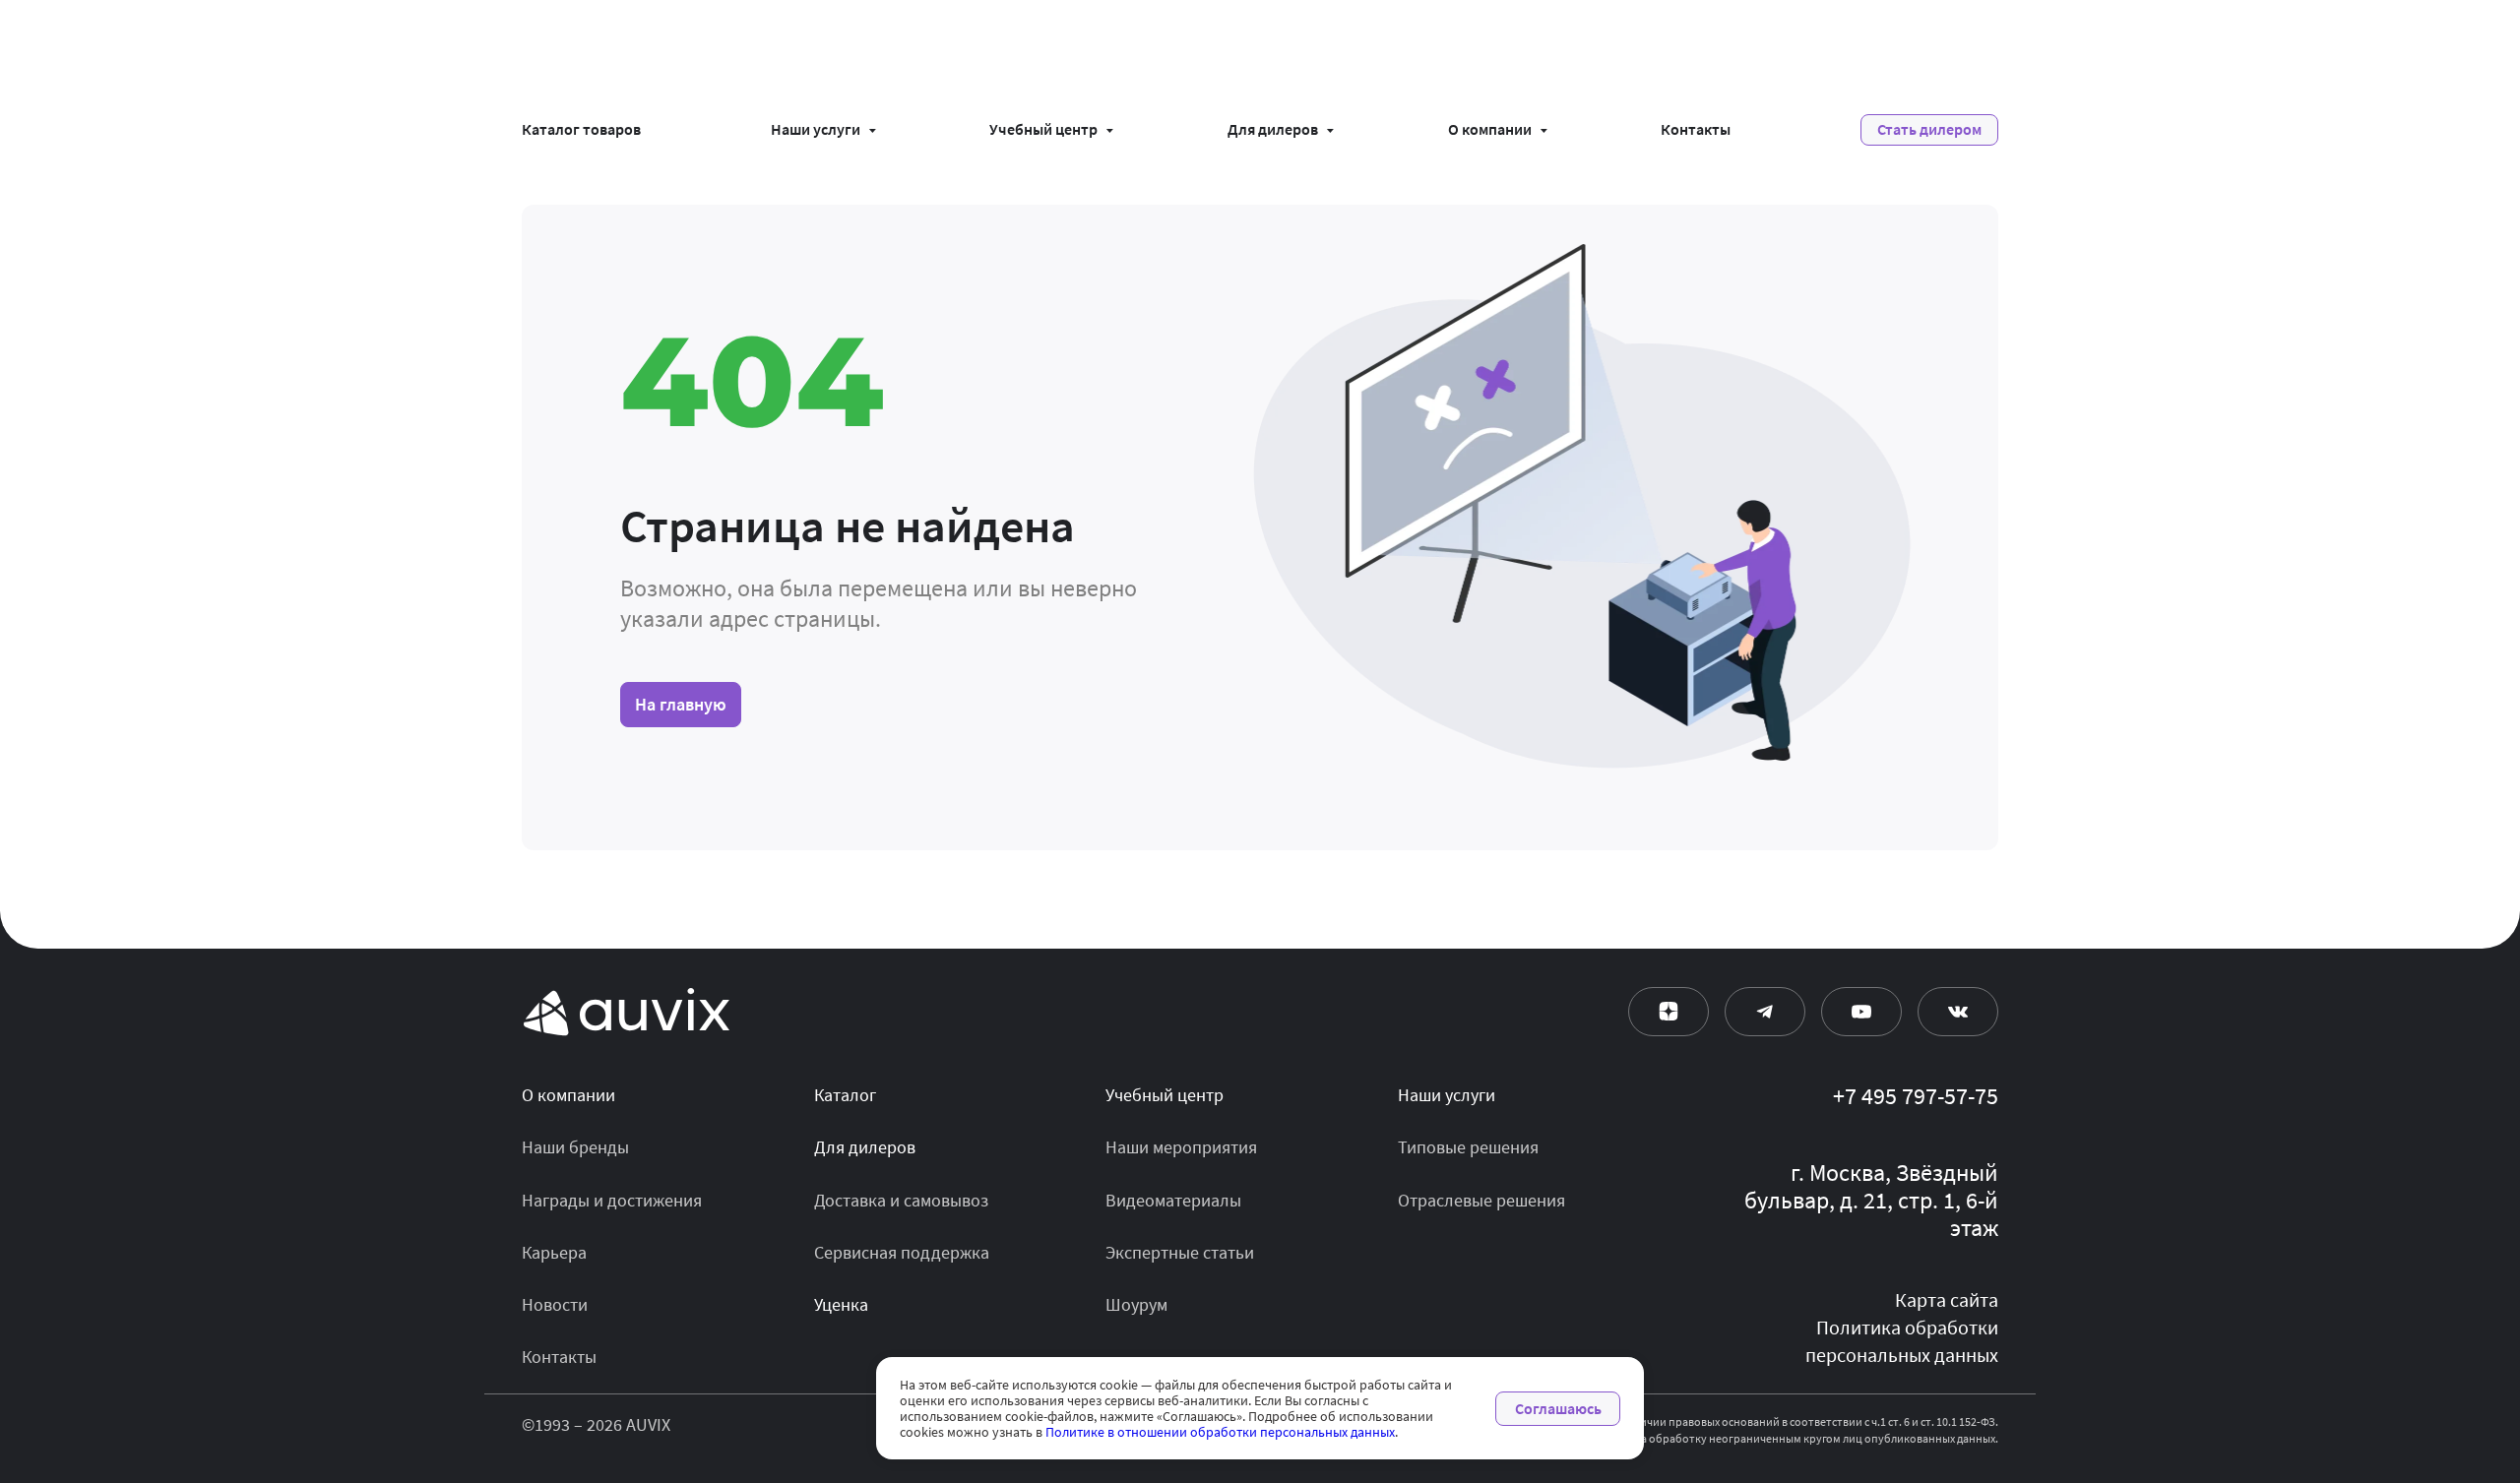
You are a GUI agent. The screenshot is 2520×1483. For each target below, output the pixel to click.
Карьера (554, 1253)
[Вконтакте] (1958, 1012)
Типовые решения (1468, 1147)
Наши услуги (816, 130)
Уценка (841, 1305)
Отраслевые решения (1481, 1201)
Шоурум (1136, 1305)
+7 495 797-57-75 (1916, 1097)
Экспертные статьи (1180, 1253)
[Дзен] (1669, 1012)
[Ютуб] (1861, 1012)
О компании (1490, 130)
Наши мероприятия (1181, 1147)
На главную (681, 704)
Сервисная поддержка (902, 1253)
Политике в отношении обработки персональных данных (1220, 1432)
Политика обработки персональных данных (1902, 1342)
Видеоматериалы (1173, 1201)
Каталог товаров (581, 130)
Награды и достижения (612, 1201)
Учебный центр (1043, 130)
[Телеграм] (1765, 1012)
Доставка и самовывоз (901, 1201)
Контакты (1696, 130)
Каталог (845, 1095)
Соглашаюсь (1558, 1409)
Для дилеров (1273, 130)
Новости (555, 1305)
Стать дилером (1929, 129)
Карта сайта (1947, 1300)
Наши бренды (575, 1147)
